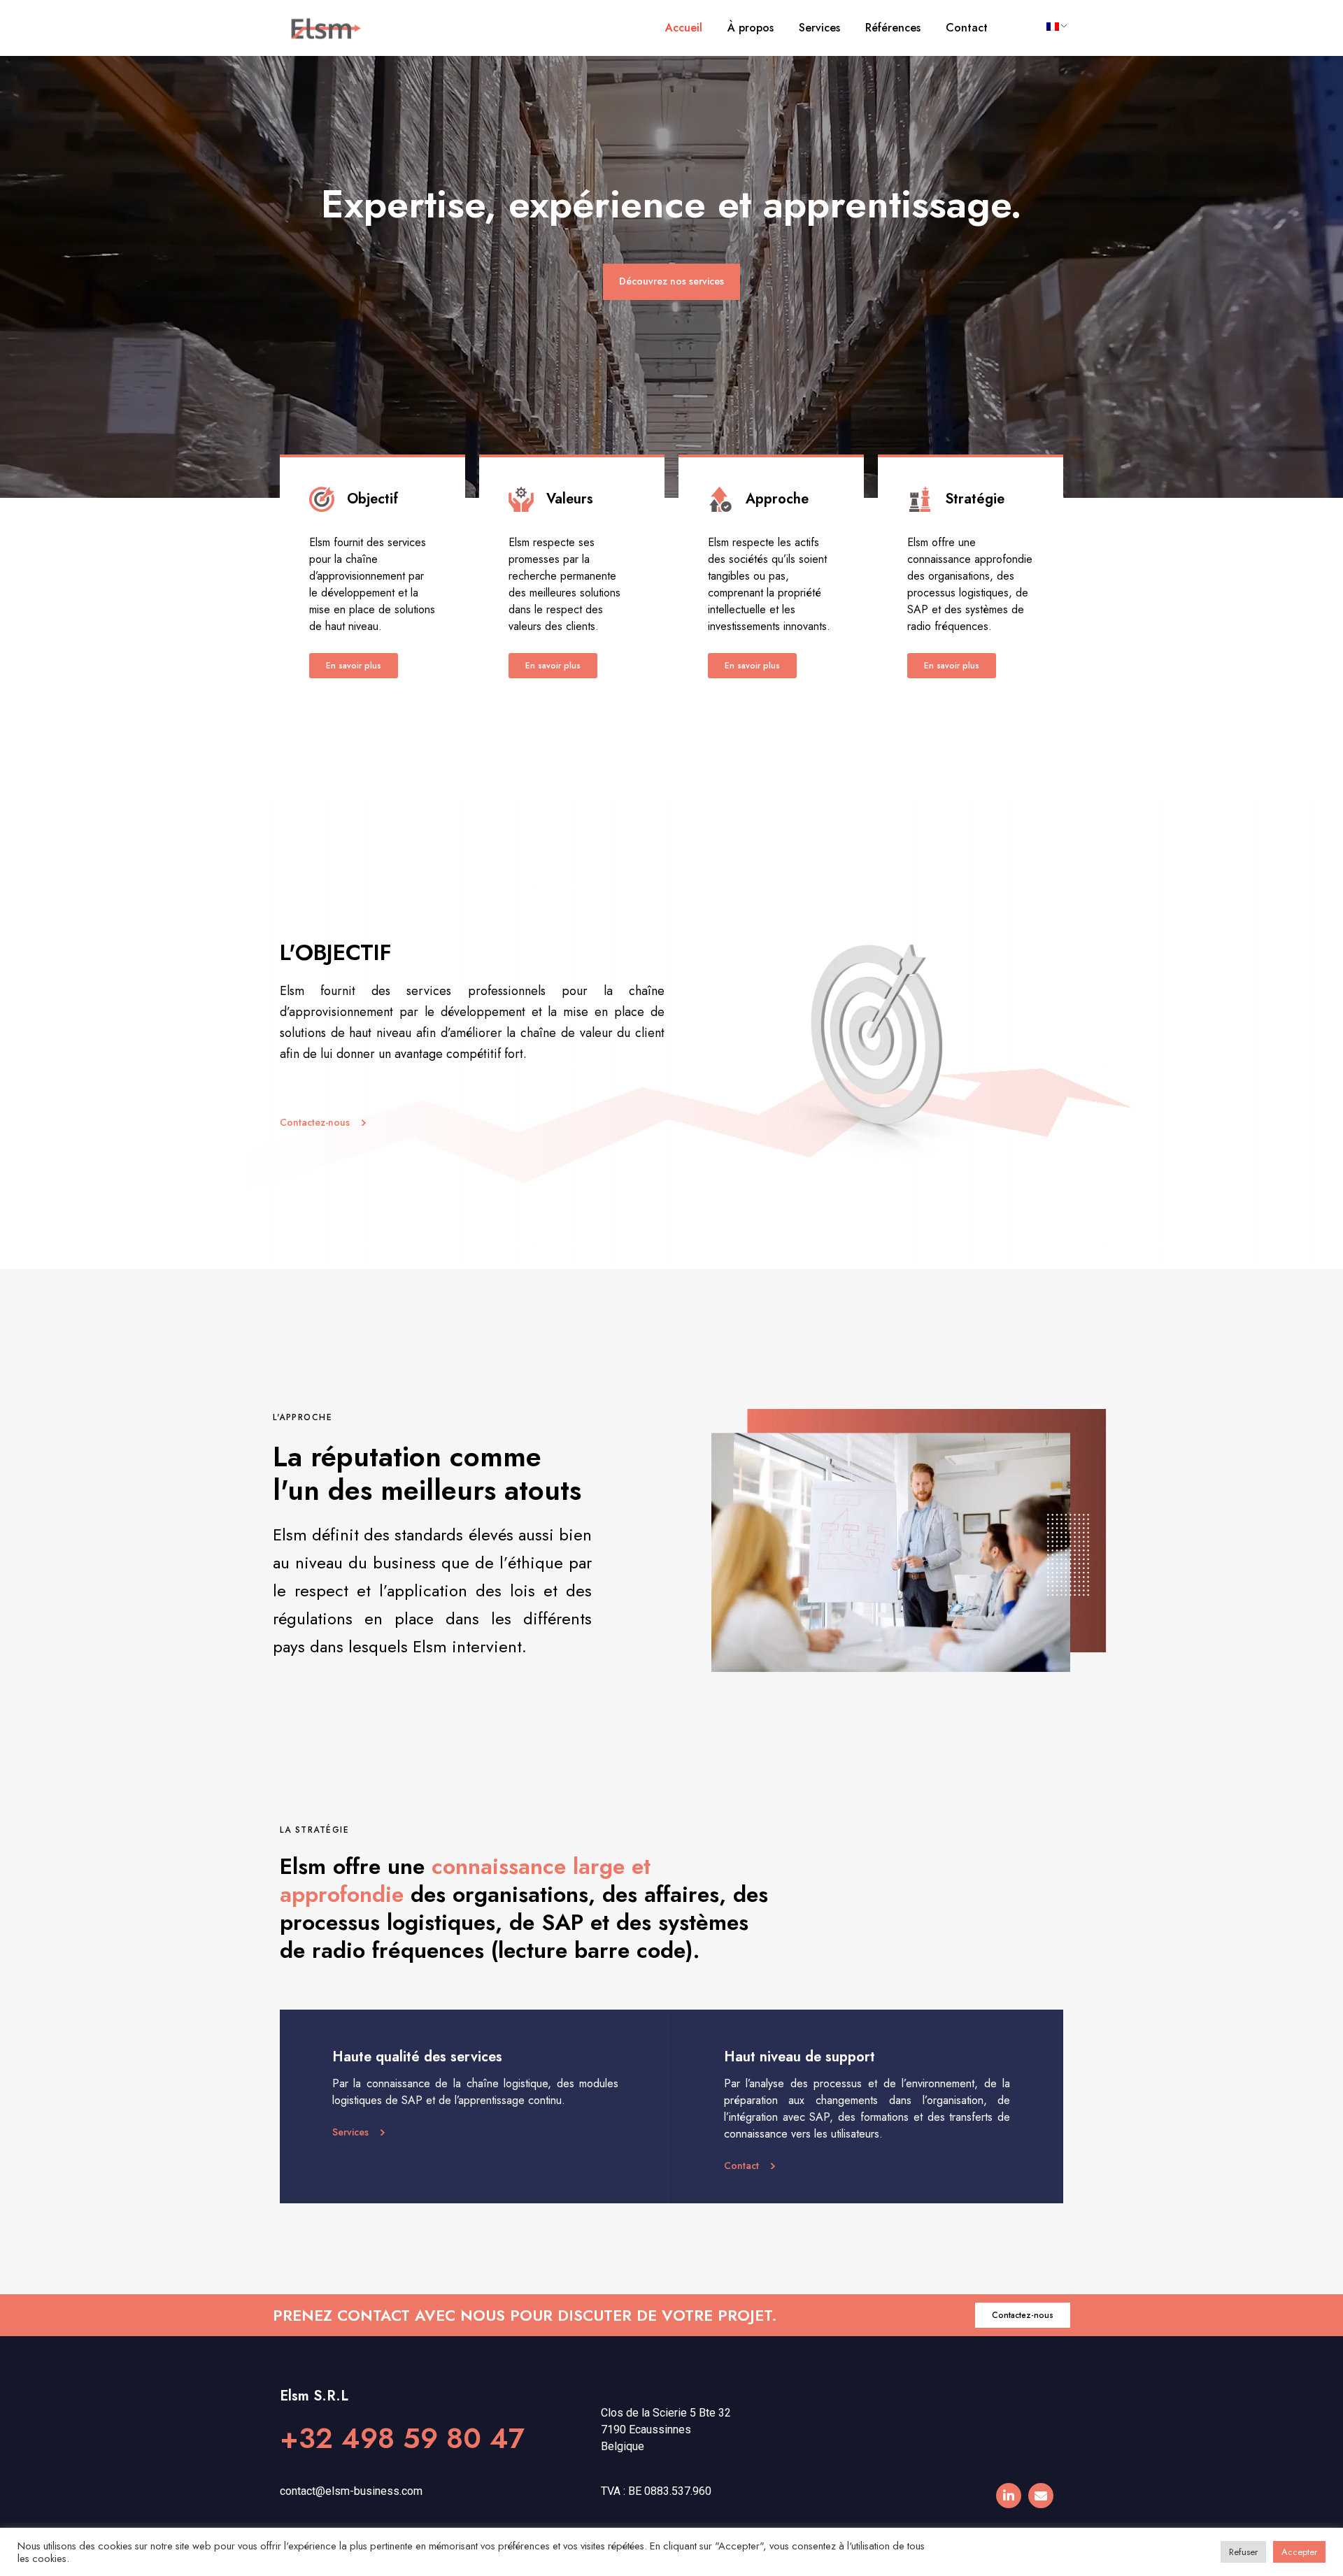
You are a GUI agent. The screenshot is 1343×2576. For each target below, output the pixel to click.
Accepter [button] (1299, 2552)
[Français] (1051, 27)
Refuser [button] (1243, 2552)
